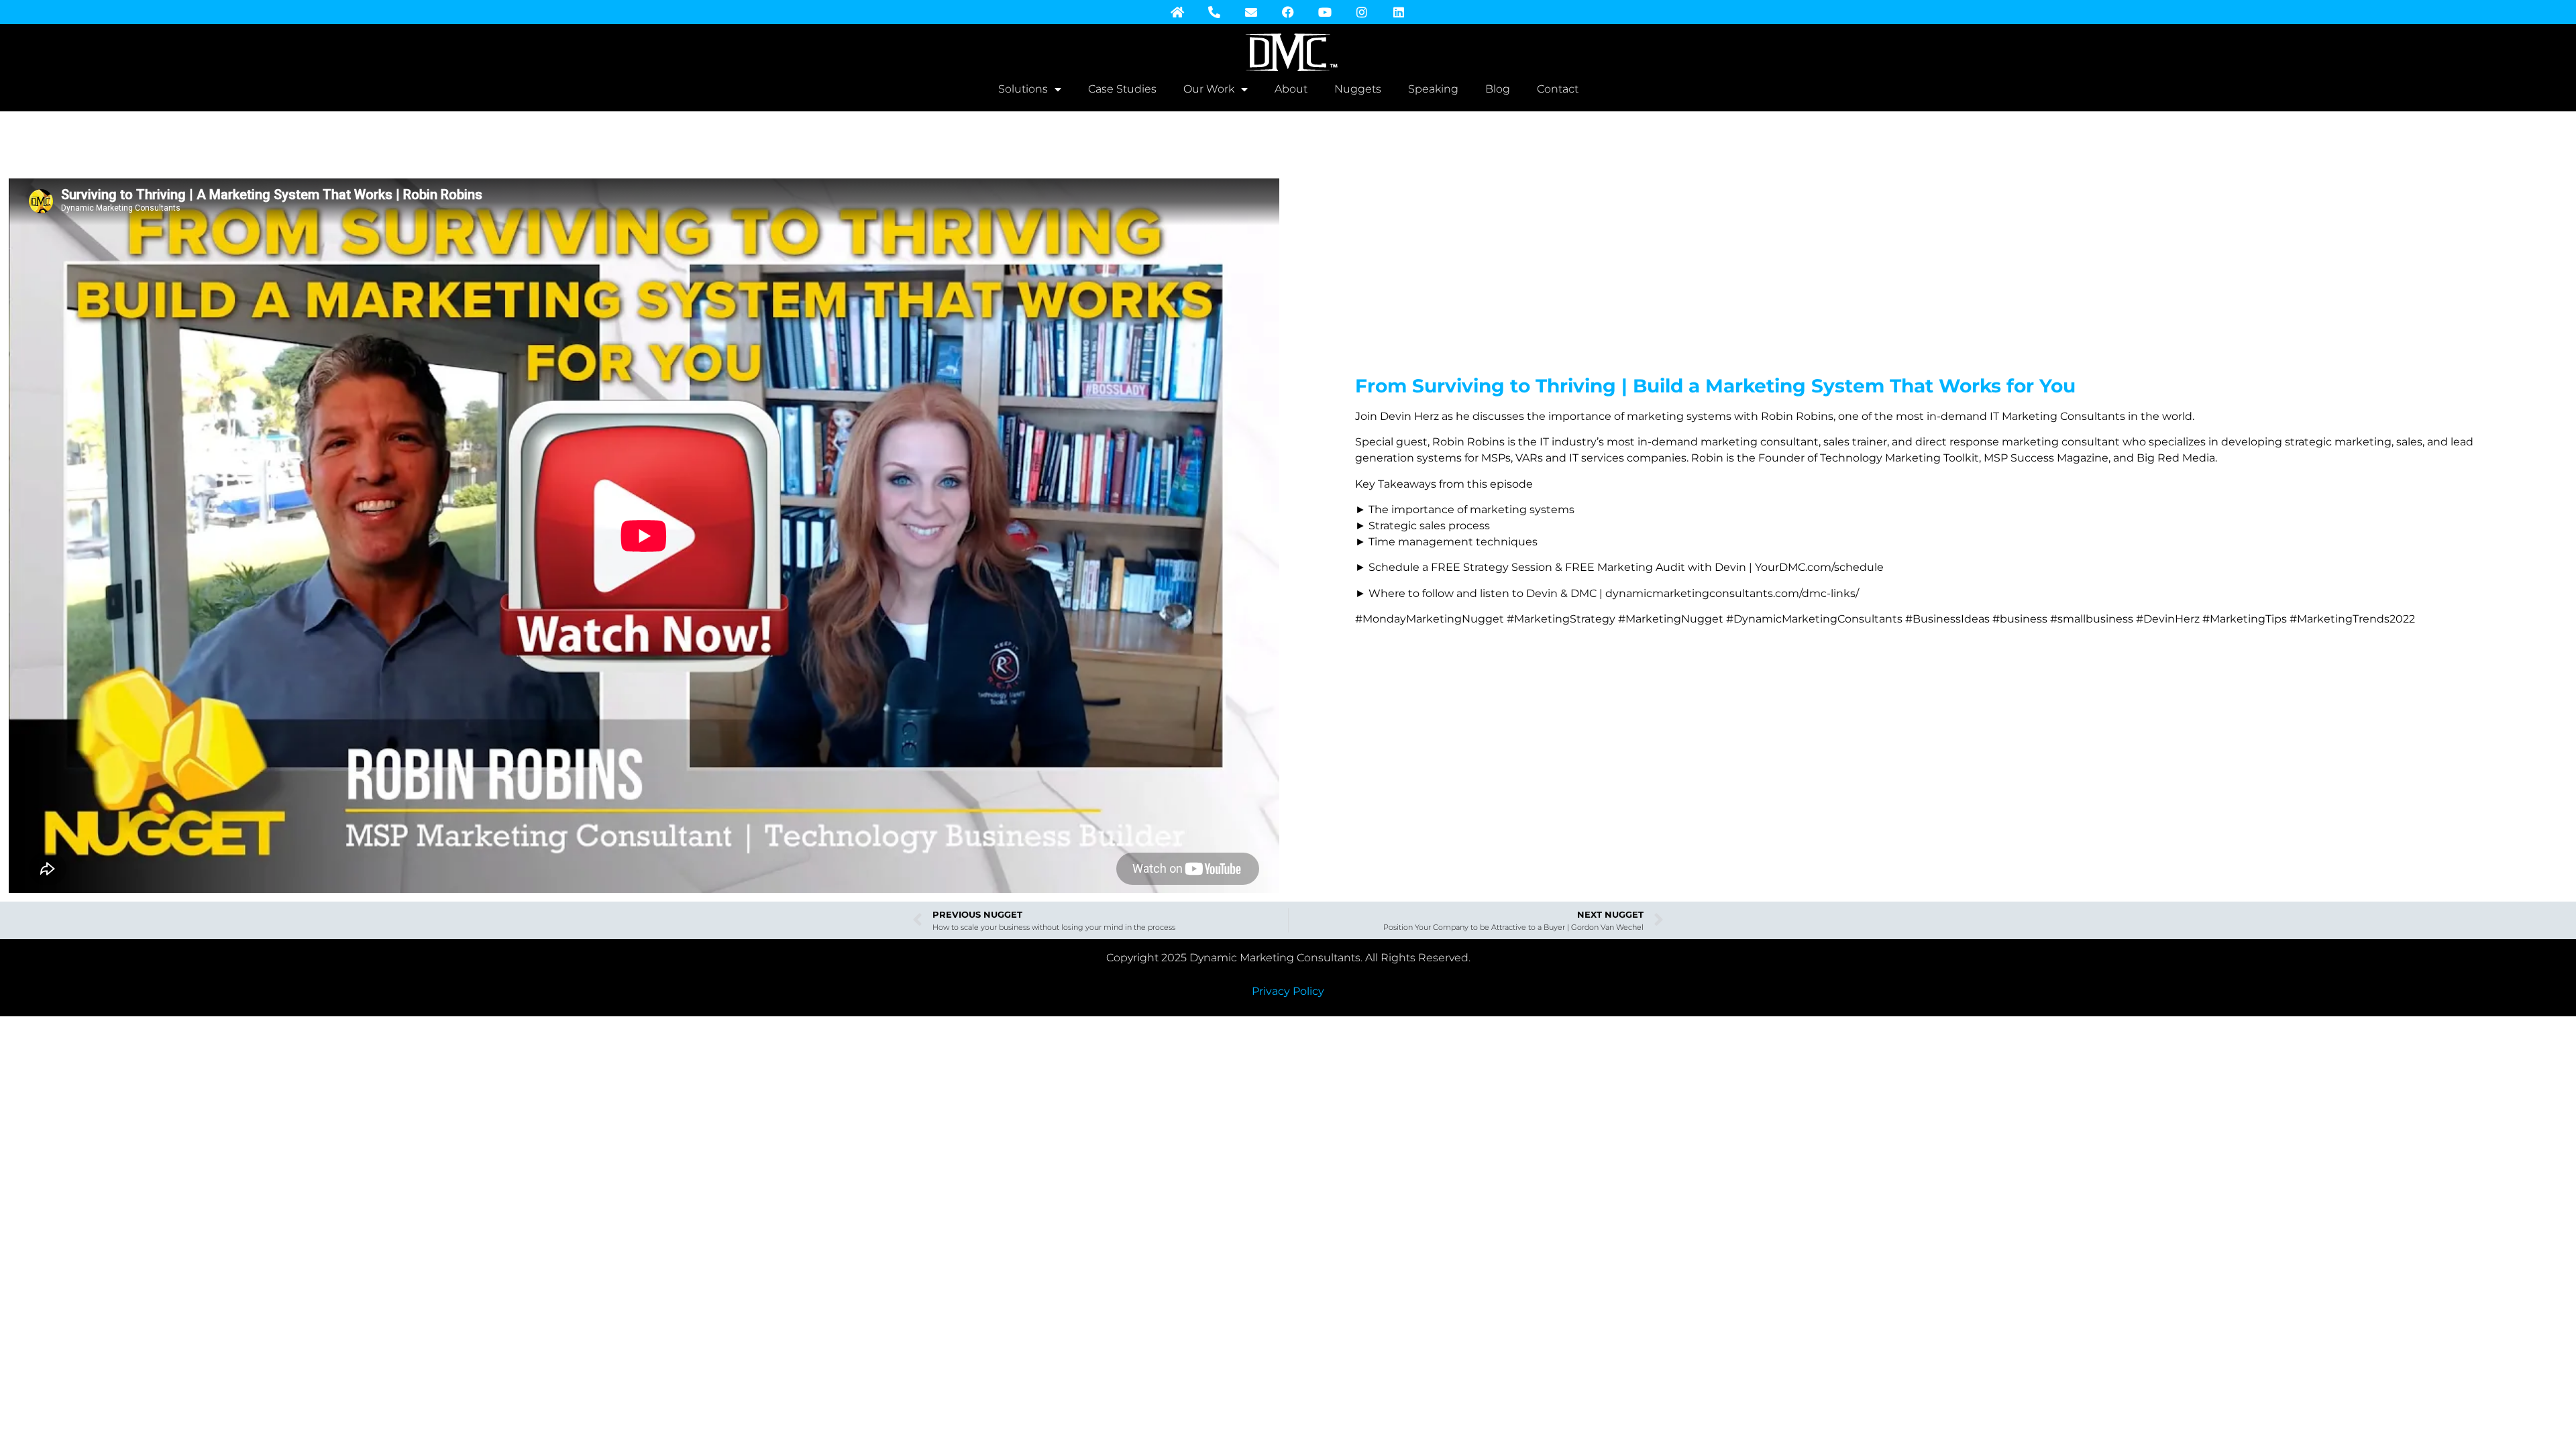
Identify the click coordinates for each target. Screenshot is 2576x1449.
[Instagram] (1362, 12)
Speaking (1433, 89)
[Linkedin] (1399, 12)
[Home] (1177, 12)
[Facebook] (1288, 12)
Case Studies (1122, 89)
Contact (1558, 89)
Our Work (1209, 89)
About (1291, 89)
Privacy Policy (1288, 991)
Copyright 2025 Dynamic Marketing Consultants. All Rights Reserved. (1288, 958)
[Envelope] (1251, 12)
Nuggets (1358, 89)
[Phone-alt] (1214, 12)
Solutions (1023, 89)
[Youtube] (1325, 12)
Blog (1498, 89)
